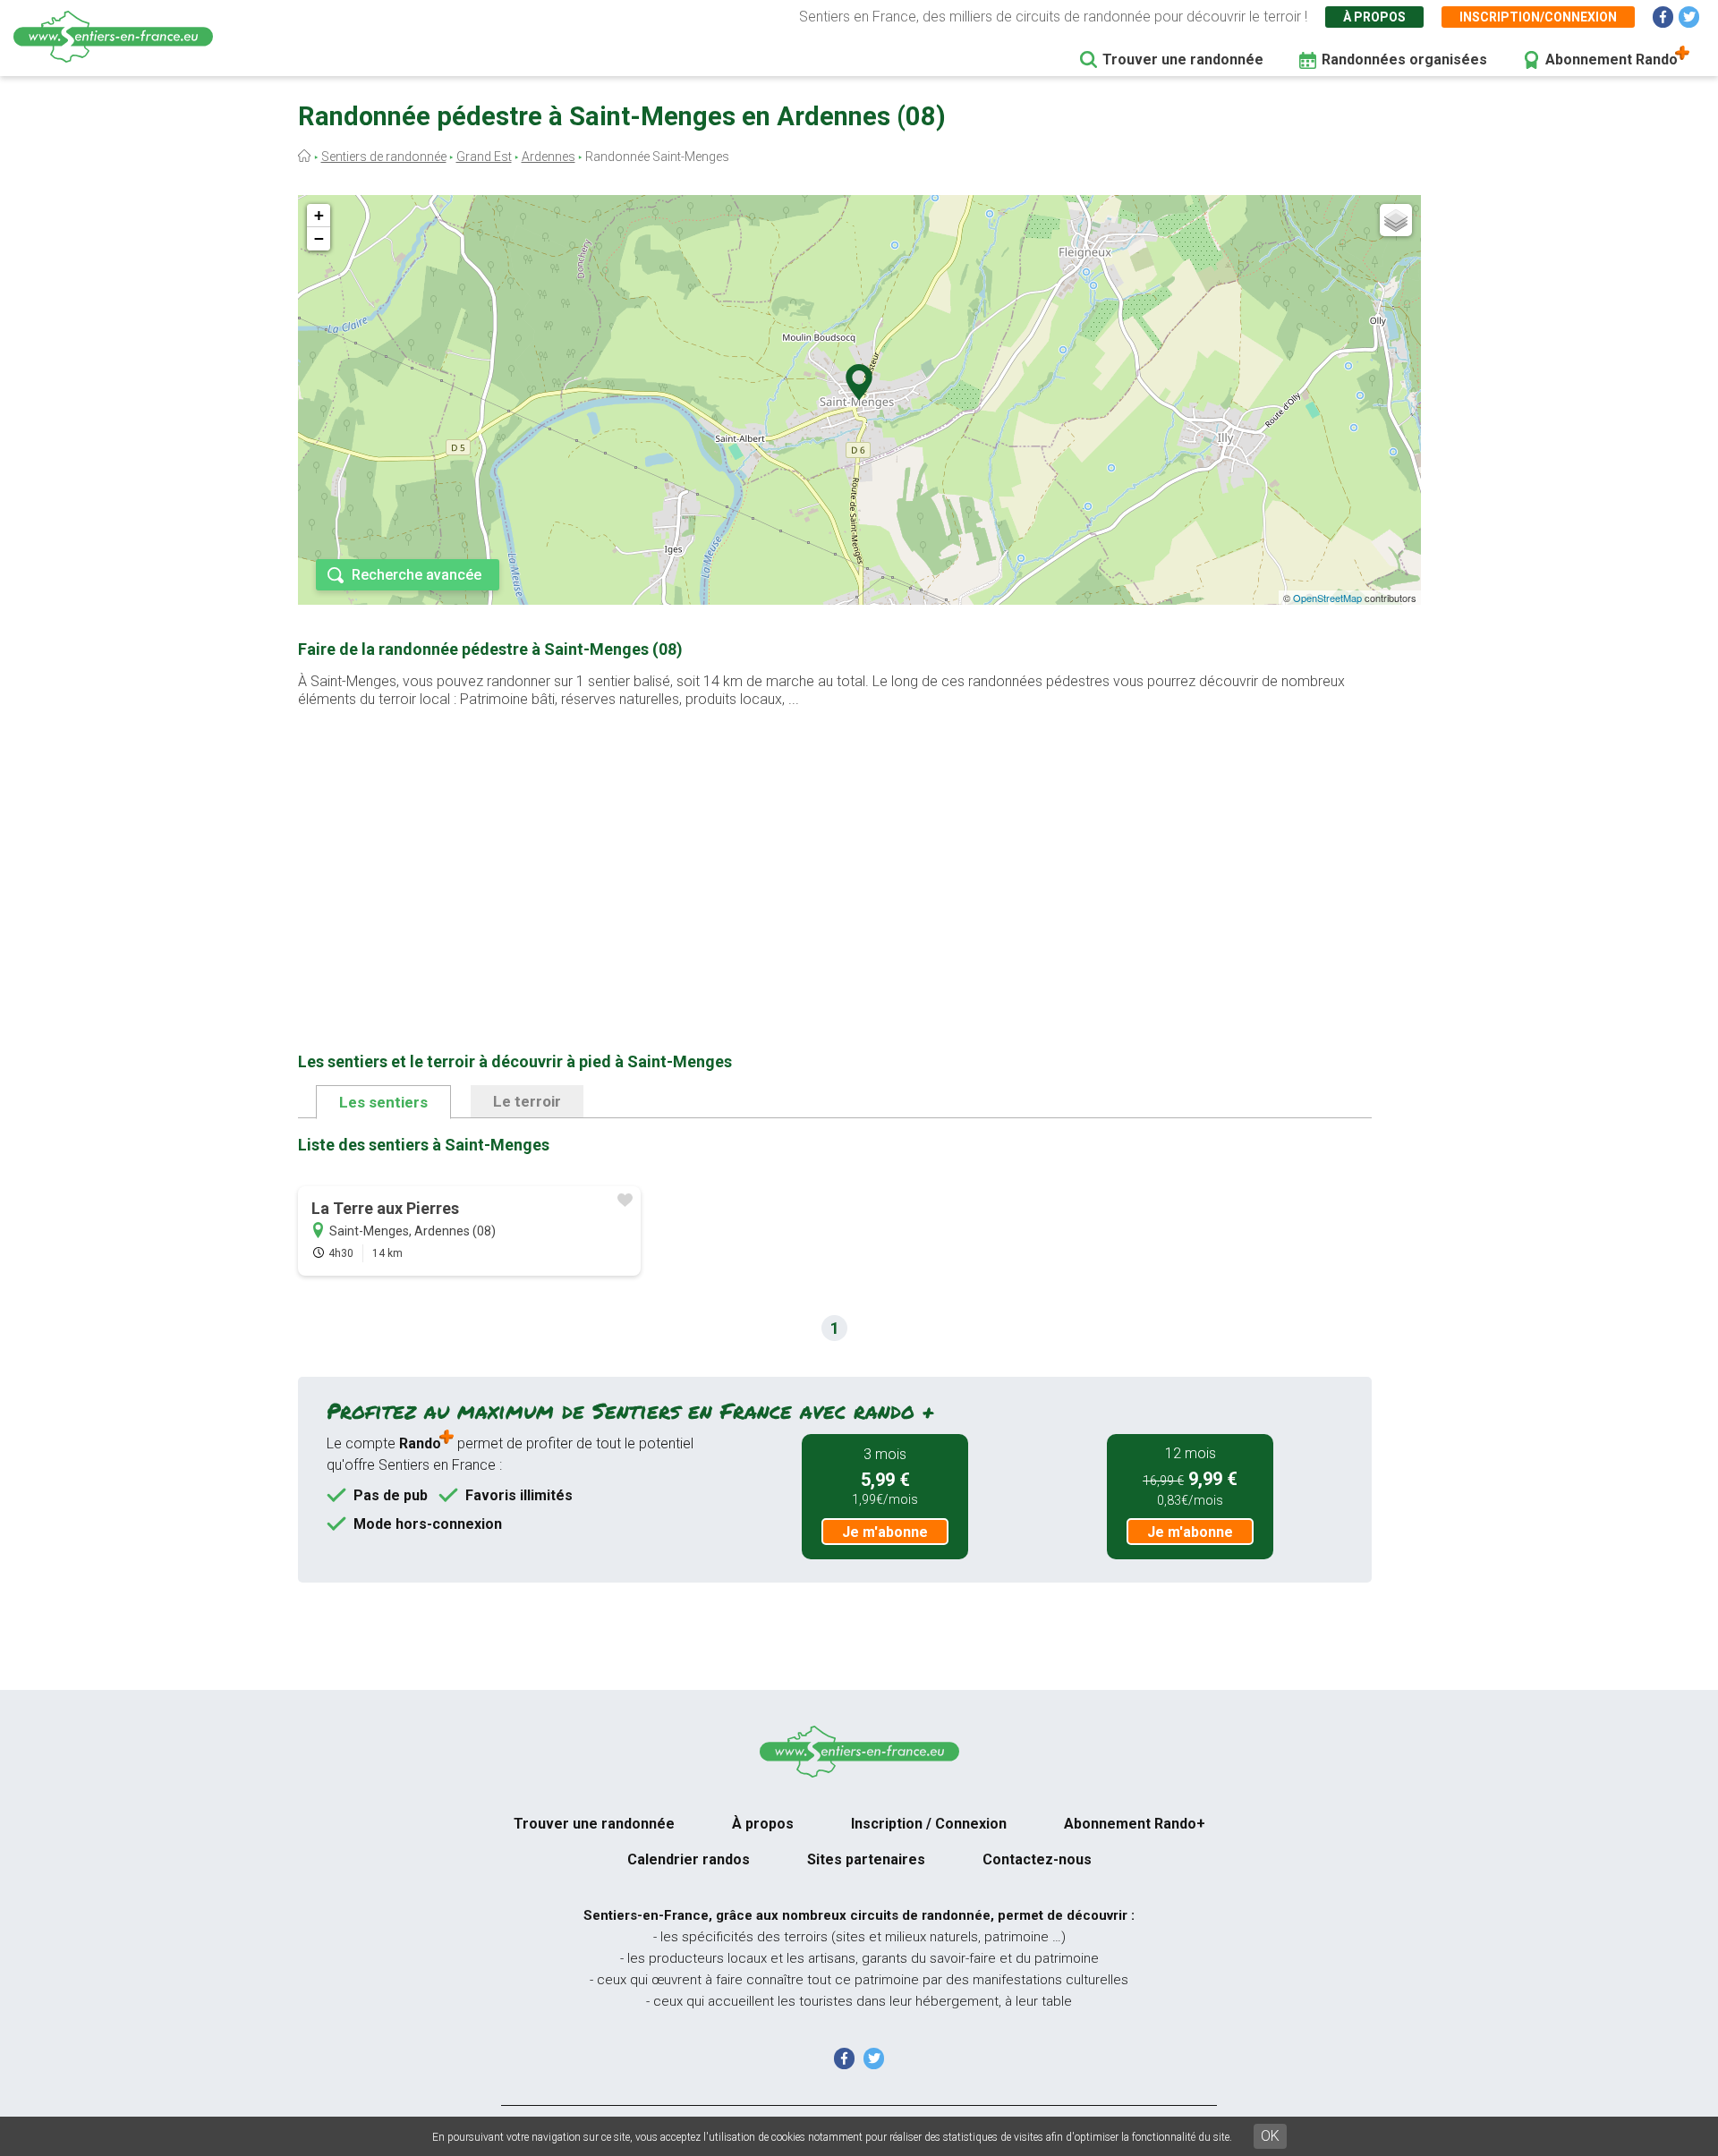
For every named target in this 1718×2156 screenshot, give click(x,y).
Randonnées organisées (1404, 59)
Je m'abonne (885, 1532)
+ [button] (319, 215)
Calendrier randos (689, 1859)
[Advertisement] (835, 852)
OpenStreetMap (1327, 598)
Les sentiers (383, 1102)
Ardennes (549, 157)
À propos (1374, 17)
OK (1270, 2136)
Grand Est (484, 157)
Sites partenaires (866, 1859)
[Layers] (1396, 220)
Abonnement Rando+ (1135, 1824)
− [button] (319, 238)
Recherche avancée (417, 575)
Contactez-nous (1037, 1859)
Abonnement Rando (1612, 59)
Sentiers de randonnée (384, 157)
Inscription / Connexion (929, 1824)
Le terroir (527, 1101)
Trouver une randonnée (1183, 59)
